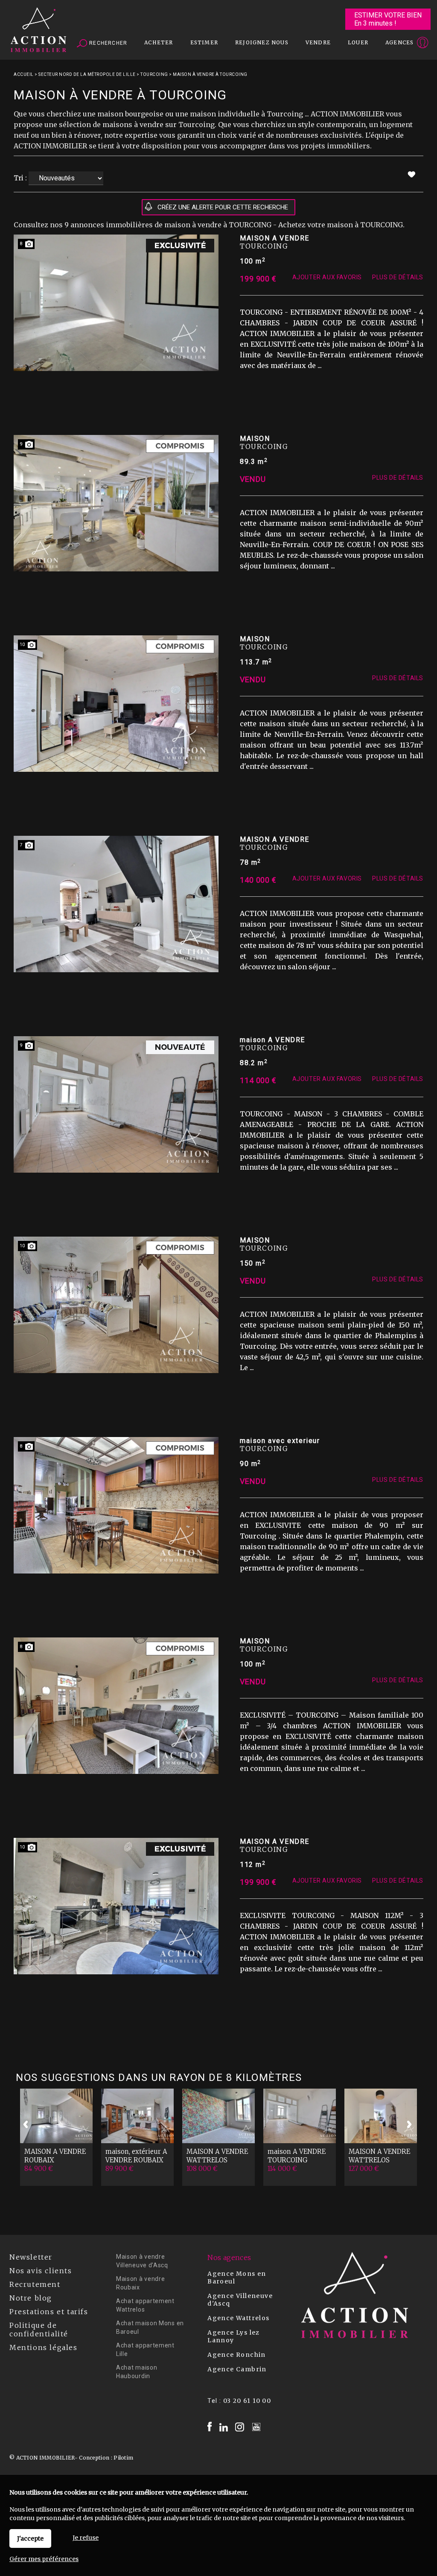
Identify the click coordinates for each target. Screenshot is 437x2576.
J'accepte (30, 2538)
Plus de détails (398, 277)
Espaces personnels (389, 43)
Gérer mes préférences (44, 2559)
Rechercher (107, 43)
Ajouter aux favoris (327, 277)
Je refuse (86, 2538)
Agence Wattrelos (238, 2318)
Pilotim (123, 2458)
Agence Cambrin (237, 2369)
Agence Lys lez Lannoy (234, 2336)
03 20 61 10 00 (247, 2401)
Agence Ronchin (237, 2355)
